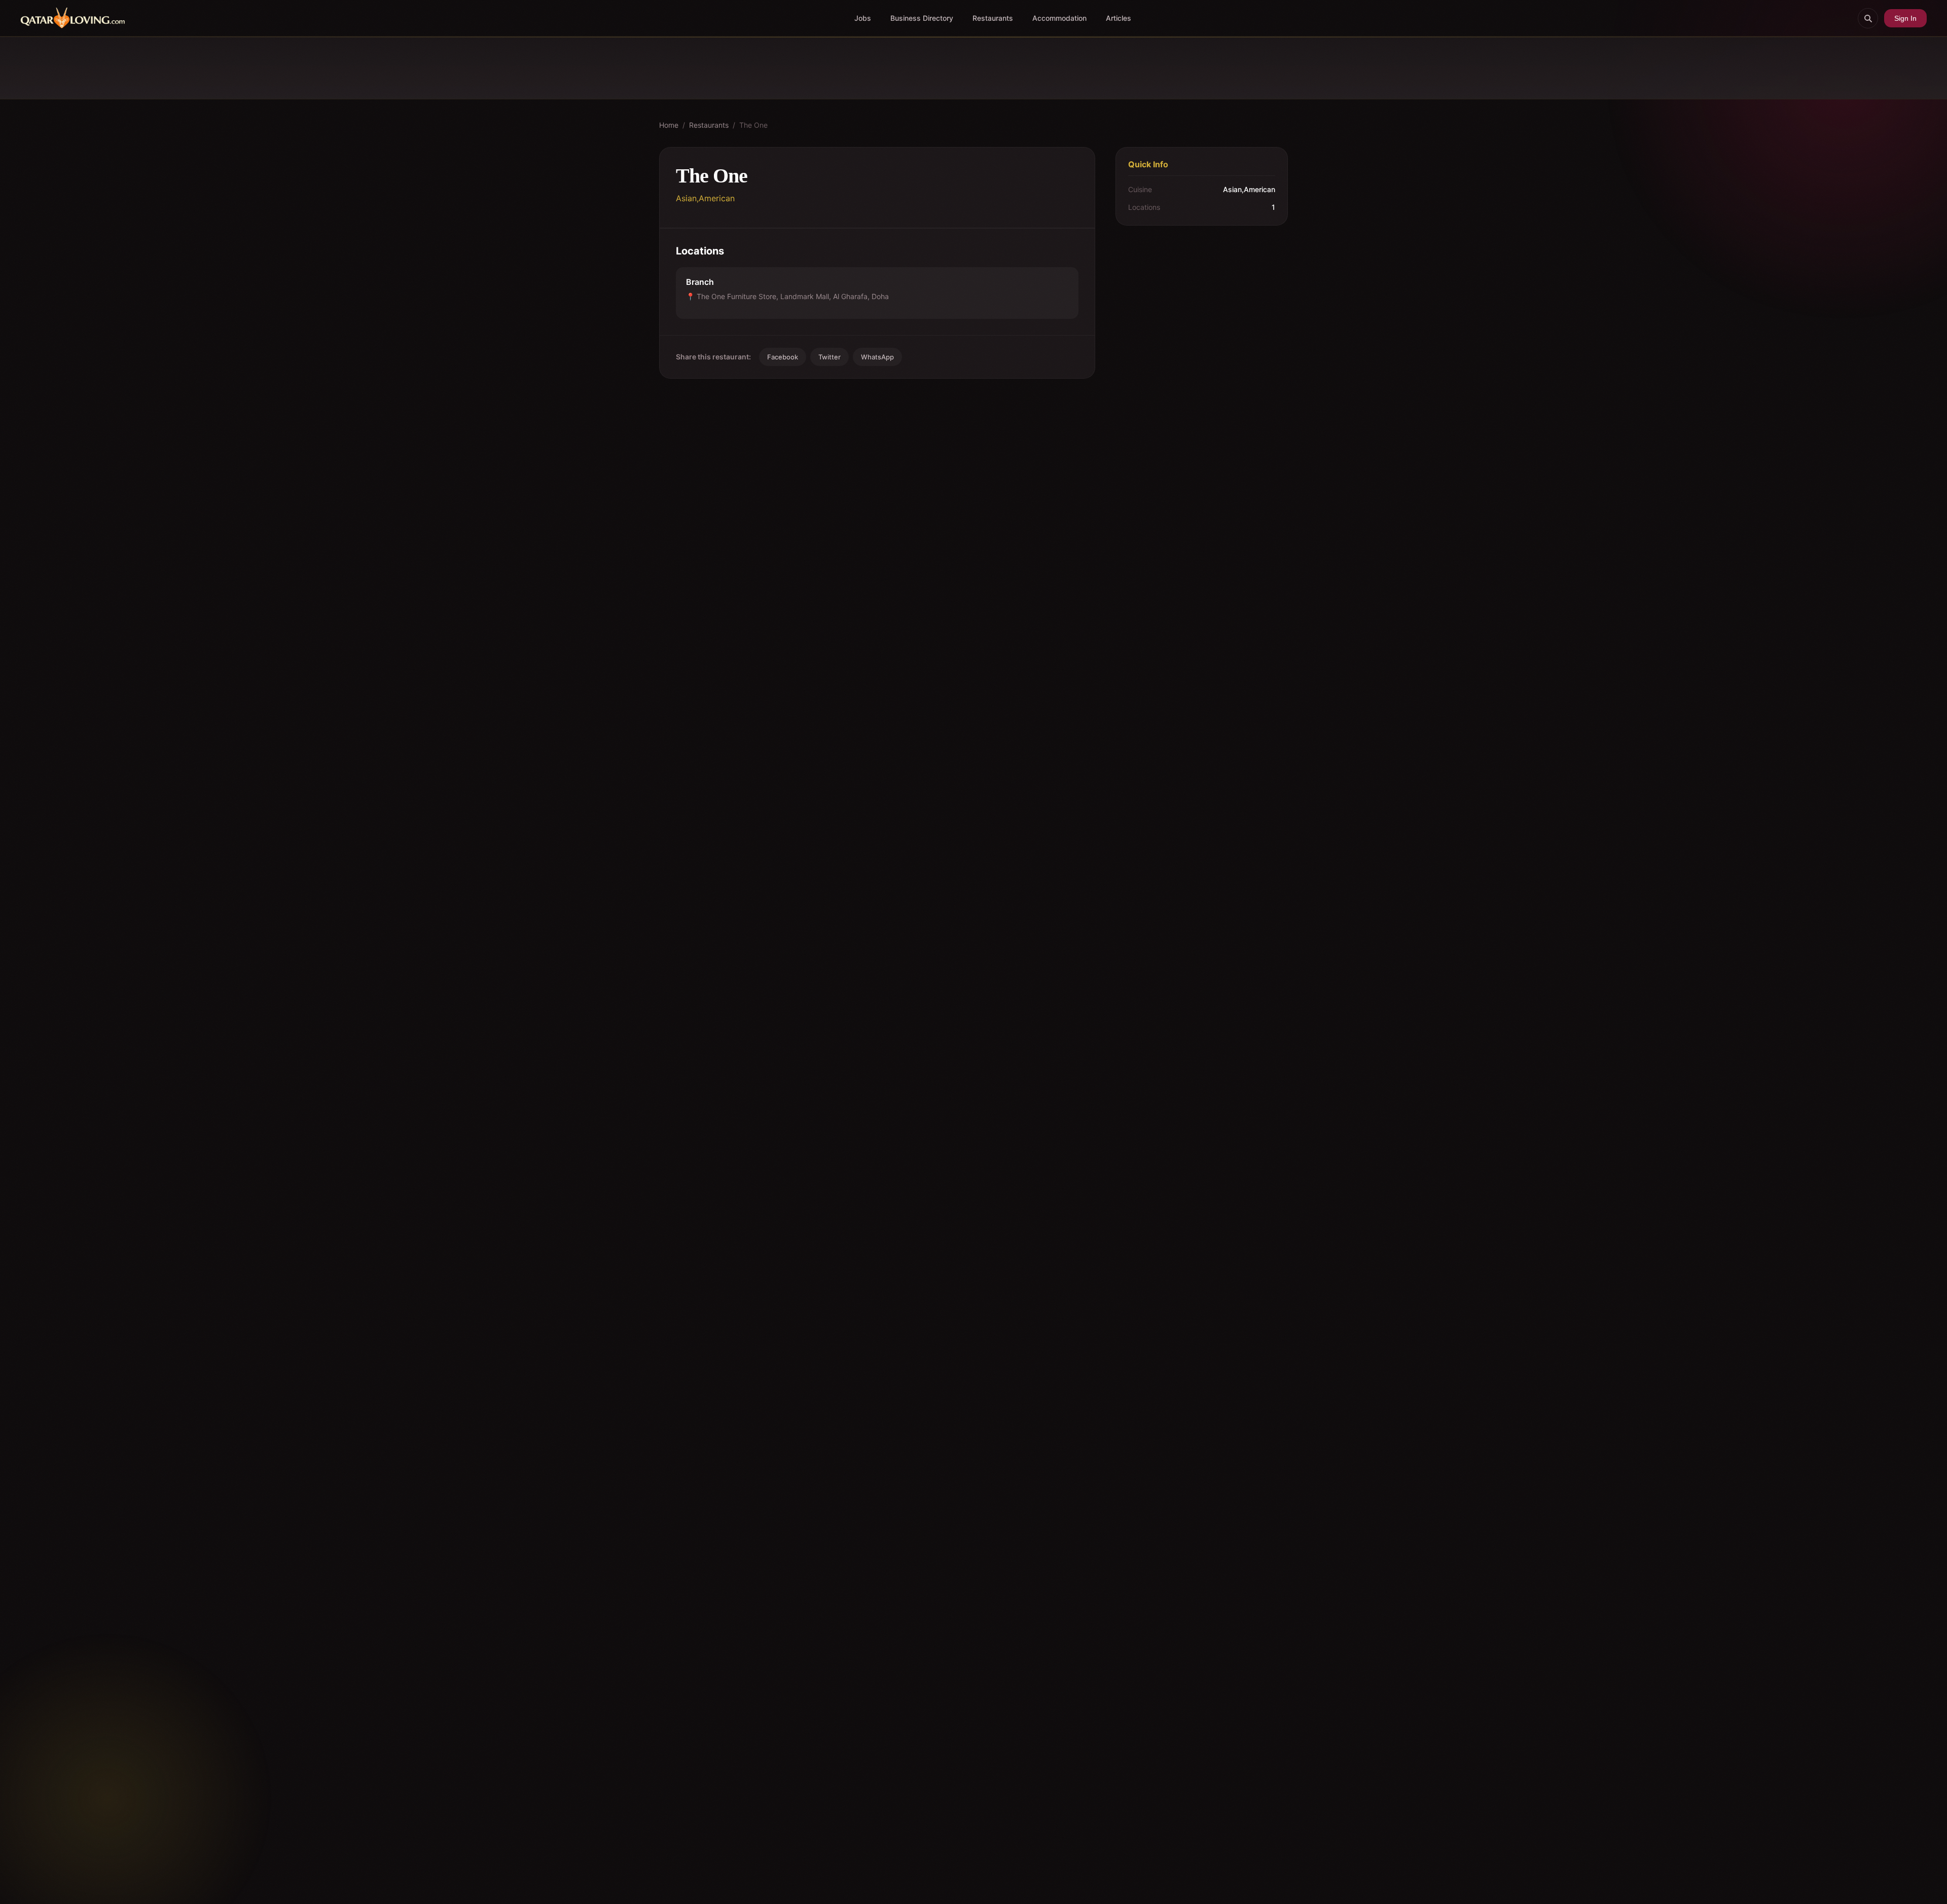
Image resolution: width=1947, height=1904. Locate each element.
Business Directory (922, 18)
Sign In (1905, 18)
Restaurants (993, 18)
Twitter (830, 357)
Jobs (863, 18)
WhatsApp (877, 357)
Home (669, 125)
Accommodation (1059, 18)
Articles (1119, 18)
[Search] (1868, 18)
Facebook (783, 357)
